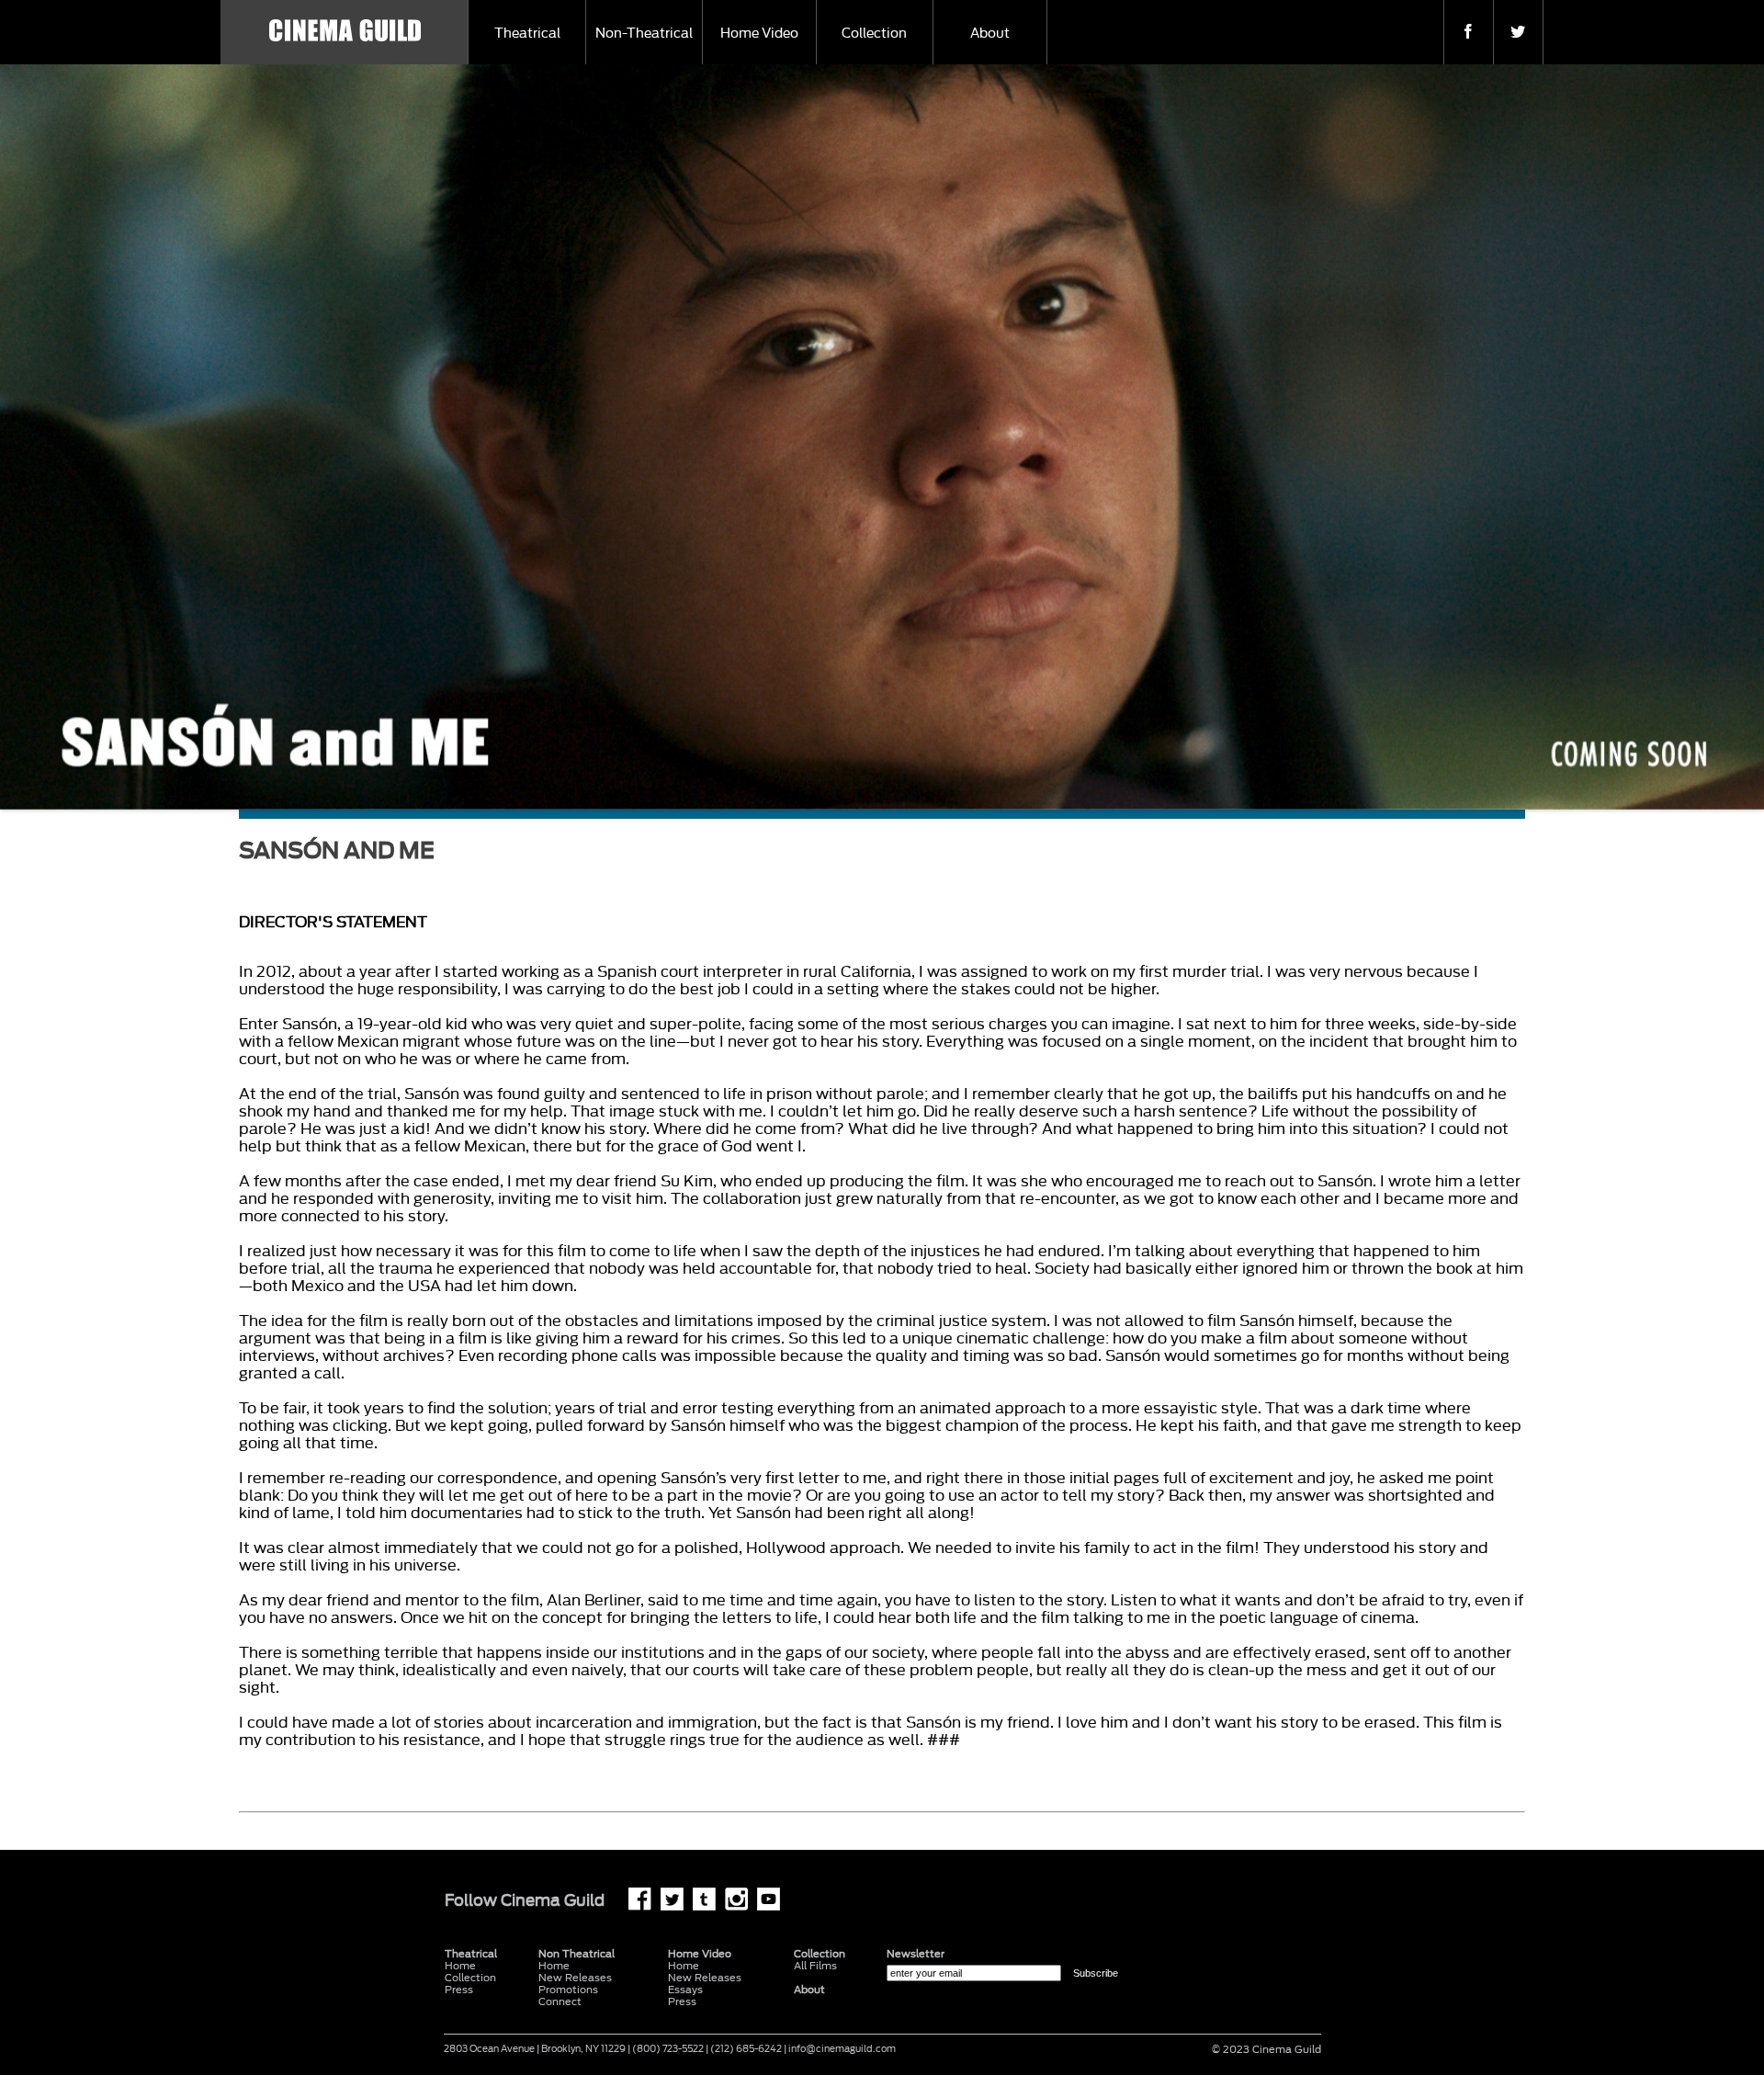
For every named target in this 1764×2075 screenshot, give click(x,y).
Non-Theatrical (644, 34)
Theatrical (527, 34)
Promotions (568, 1990)
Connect (560, 2002)
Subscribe (1096, 1973)
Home (554, 1966)
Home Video (759, 34)
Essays (685, 1990)
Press (459, 1990)
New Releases (575, 1978)
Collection (874, 34)
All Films (815, 1966)
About (990, 34)
